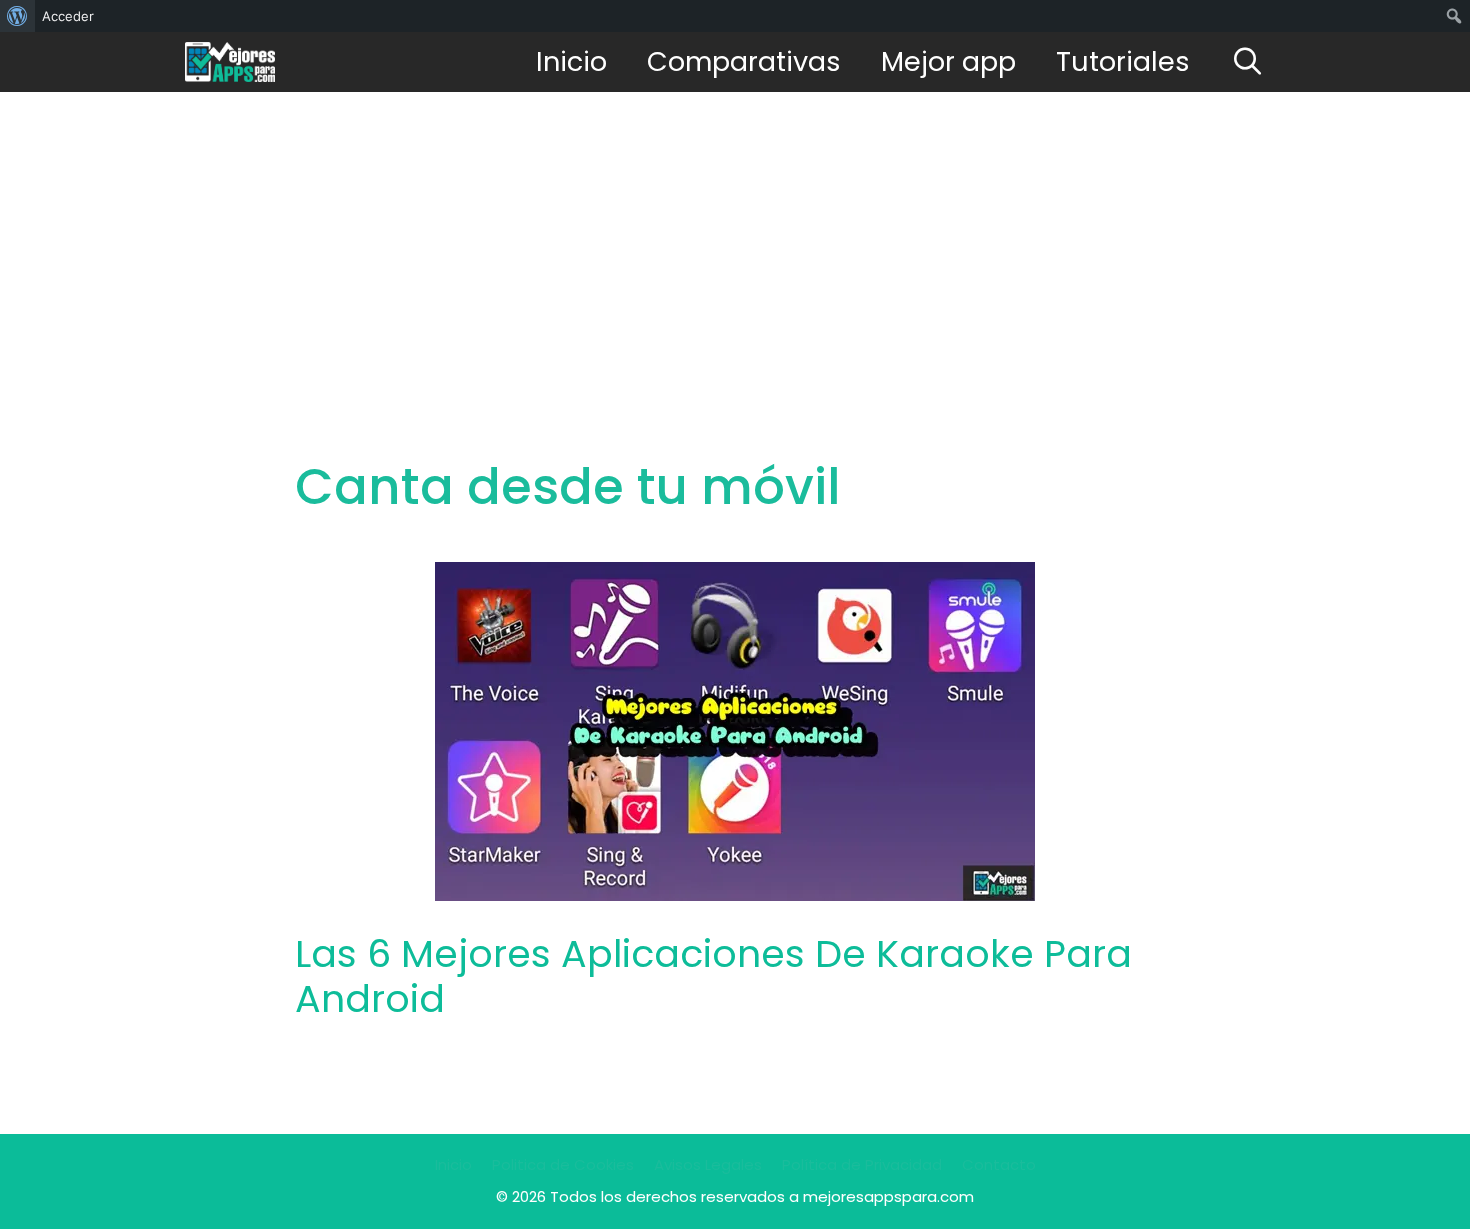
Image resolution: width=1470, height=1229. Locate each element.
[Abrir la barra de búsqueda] (1247, 62)
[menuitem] (17, 16)
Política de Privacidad (862, 1164)
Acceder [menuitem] (68, 16)
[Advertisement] (735, 242)
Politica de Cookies (563, 1164)
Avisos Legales (708, 1164)
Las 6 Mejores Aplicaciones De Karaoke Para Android (713, 976)
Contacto (999, 1164)
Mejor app (948, 61)
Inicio (571, 61)
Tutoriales (1123, 61)
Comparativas (744, 61)
